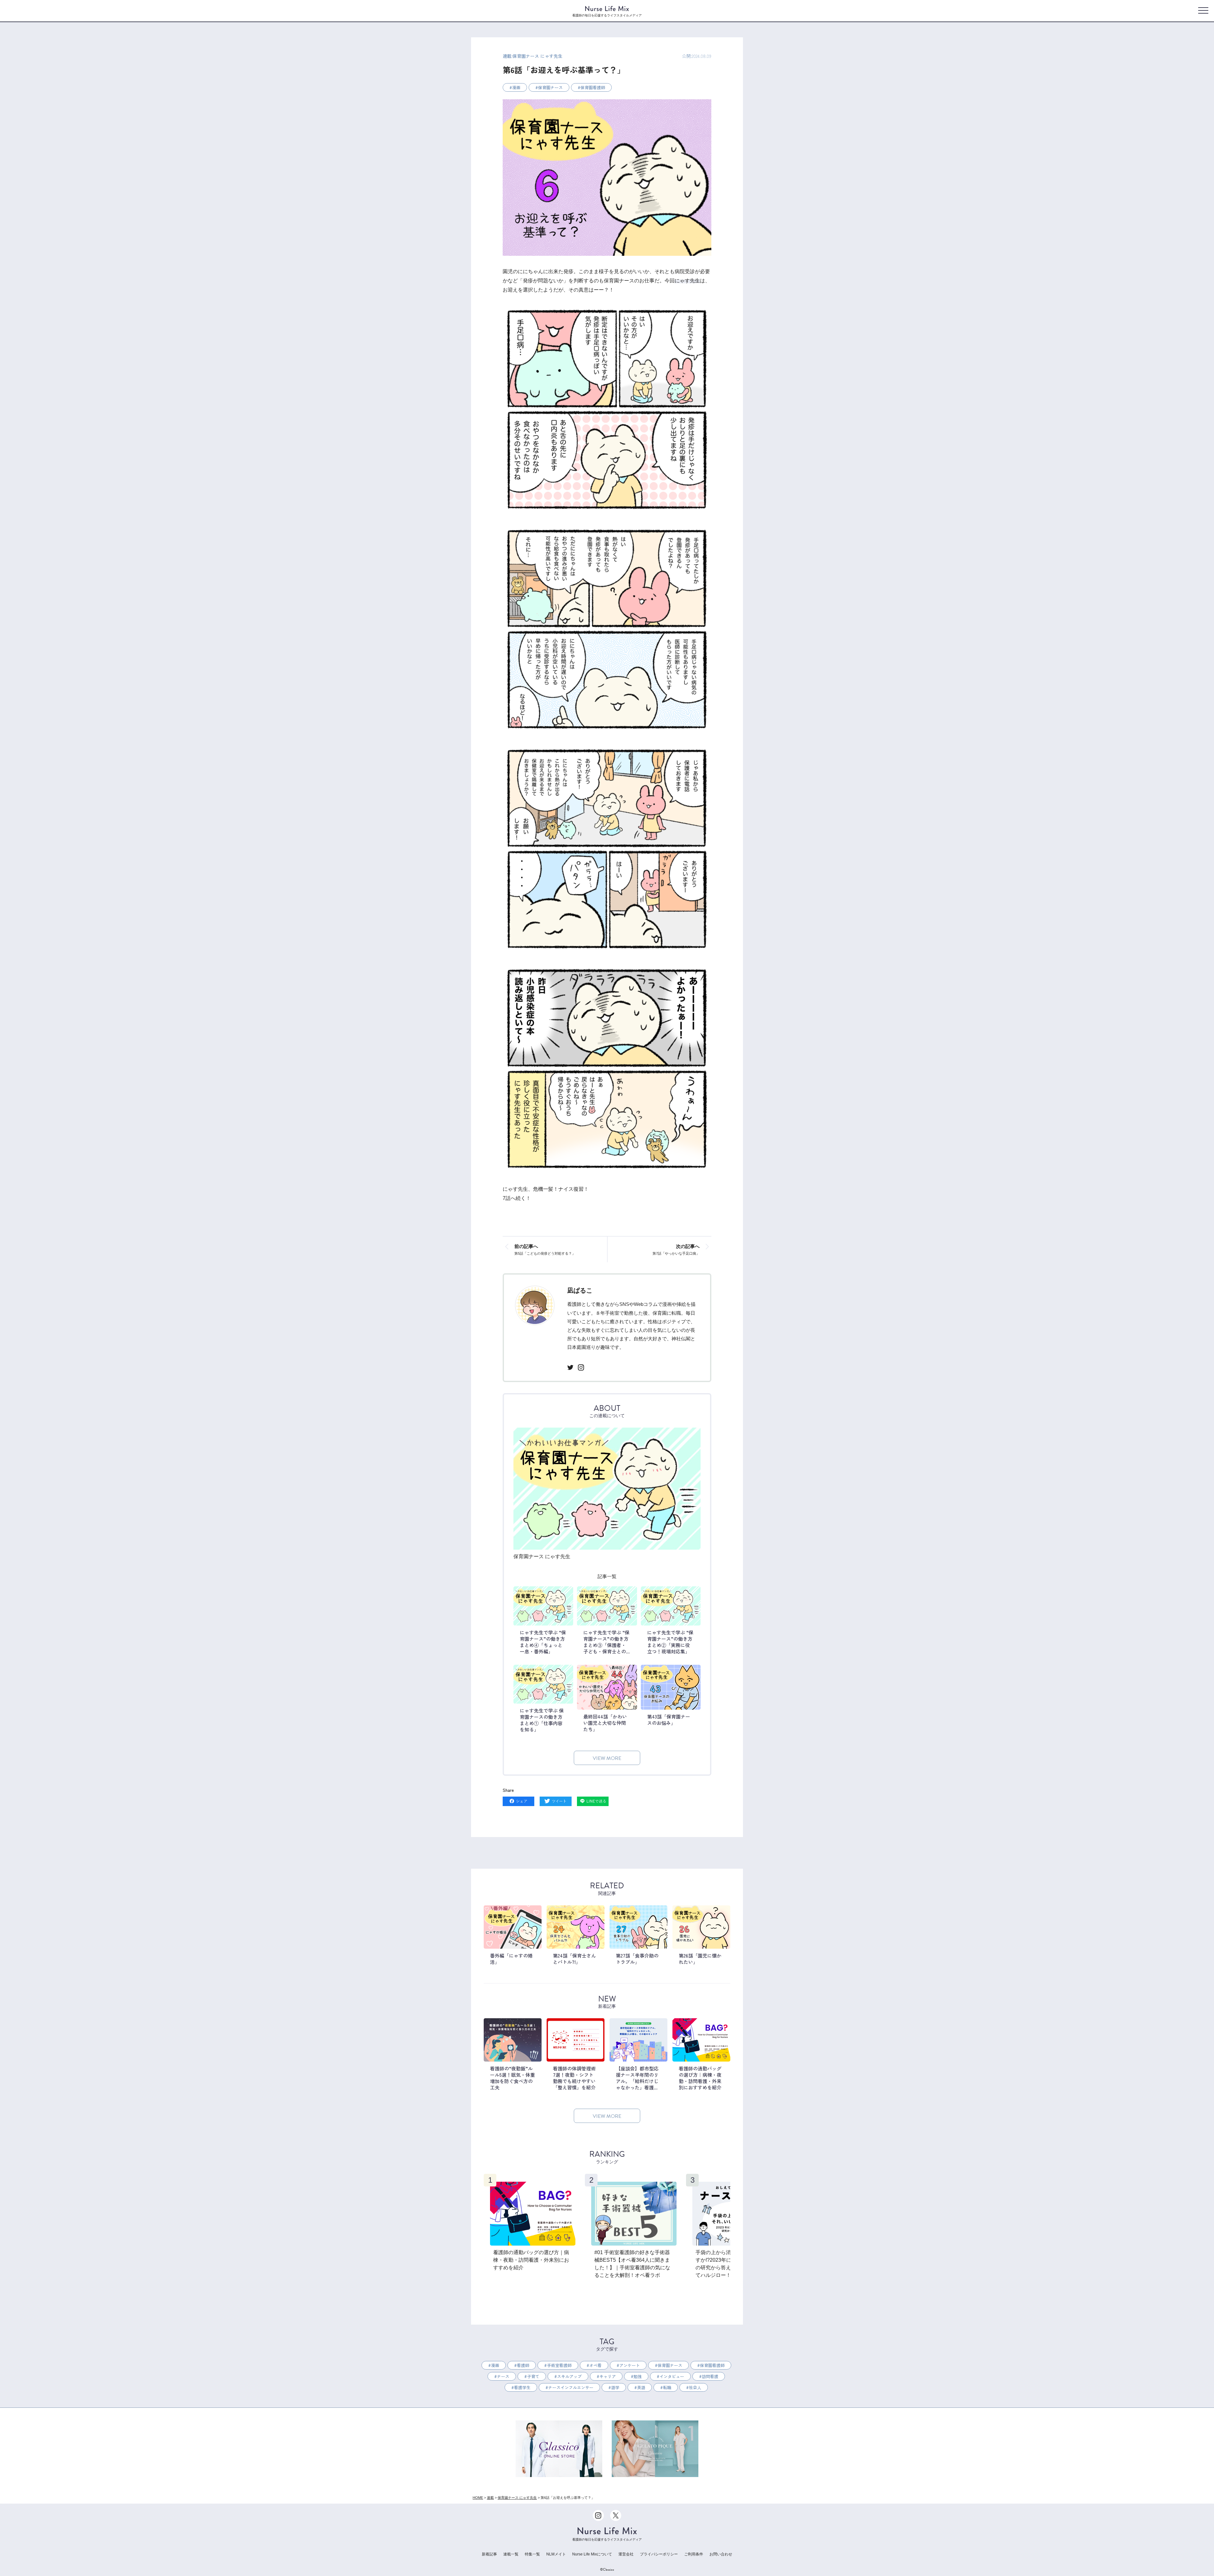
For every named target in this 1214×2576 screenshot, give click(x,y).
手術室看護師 (559, 2365)
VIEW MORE (607, 1758)
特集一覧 (532, 2554)
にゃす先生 (687, 281)
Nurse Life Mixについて (592, 2554)
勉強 (638, 2376)
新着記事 (489, 2554)
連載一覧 (511, 2554)
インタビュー (672, 2376)
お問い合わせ (721, 2554)
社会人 (695, 2387)
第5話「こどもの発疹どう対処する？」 (545, 1249)
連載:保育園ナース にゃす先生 (533, 56)
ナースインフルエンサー (571, 2387)
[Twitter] (555, 1802)
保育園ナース (550, 87)
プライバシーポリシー (659, 2554)
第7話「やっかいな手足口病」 (676, 1249)
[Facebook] (518, 1802)
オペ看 (595, 2365)
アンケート (630, 2365)
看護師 (523, 2365)
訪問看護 (710, 2376)
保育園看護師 (593, 87)
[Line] (593, 1802)
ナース (503, 2376)
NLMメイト (556, 2554)
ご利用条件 (694, 2554)
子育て (533, 2376)
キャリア (608, 2376)
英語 (641, 2387)
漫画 (516, 87)
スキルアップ (569, 2376)
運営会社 (626, 2554)
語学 (615, 2387)
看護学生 (522, 2387)
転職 (667, 2387)
